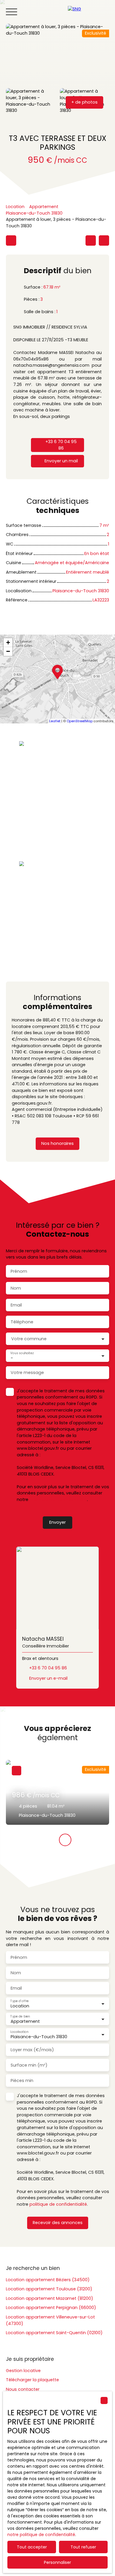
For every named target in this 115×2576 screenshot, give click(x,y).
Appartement (44, 207)
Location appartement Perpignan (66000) (51, 2308)
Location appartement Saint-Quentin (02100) (54, 2333)
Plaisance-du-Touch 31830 (34, 213)
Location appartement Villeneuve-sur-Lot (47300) (50, 2320)
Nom (16, 1288)
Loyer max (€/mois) (32, 2050)
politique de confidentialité (58, 1499)
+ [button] (8, 642)
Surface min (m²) (29, 2065)
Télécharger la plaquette (32, 2380)
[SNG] (88, 12)
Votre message (27, 1373)
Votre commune (29, 1339)
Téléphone (22, 1322)
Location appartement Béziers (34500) (48, 2280)
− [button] (8, 651)
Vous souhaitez (22, 1353)
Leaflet (55, 721)
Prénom (19, 1271)
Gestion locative (23, 2371)
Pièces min (22, 2081)
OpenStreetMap (80, 721)
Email (16, 1305)
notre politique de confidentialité (41, 2535)
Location (15, 207)
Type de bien (20, 2016)
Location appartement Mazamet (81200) (50, 2298)
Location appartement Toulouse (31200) (49, 2289)
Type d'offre (19, 2001)
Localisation (19, 2032)
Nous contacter (23, 2389)
